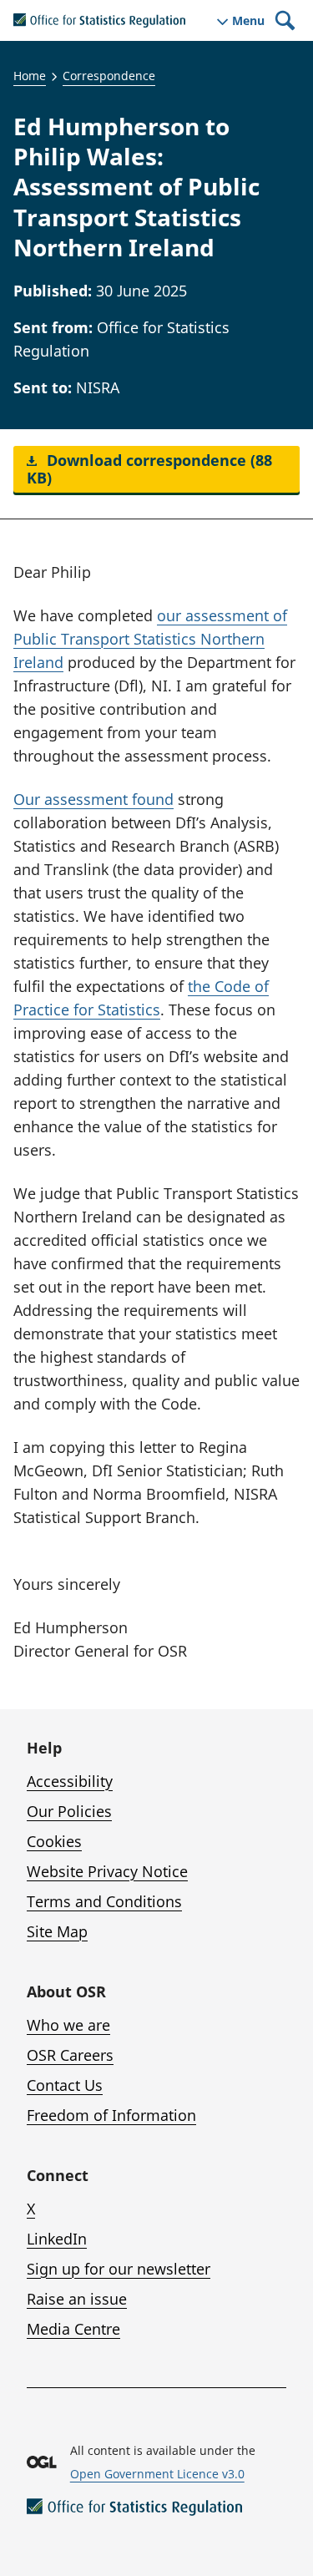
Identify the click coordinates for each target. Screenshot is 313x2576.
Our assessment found (93, 799)
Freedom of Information (111, 2115)
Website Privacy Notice (107, 1871)
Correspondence (109, 76)
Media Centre (73, 2329)
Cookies (54, 1841)
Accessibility (70, 1781)
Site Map (57, 1931)
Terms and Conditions (104, 1901)
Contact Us (65, 2085)
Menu (248, 21)
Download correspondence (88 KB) (149, 469)
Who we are (68, 2025)
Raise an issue (77, 2299)
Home (30, 76)
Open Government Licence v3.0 (157, 2474)
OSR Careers (70, 2055)
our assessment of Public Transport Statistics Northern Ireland (150, 639)
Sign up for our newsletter (119, 2269)
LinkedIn (57, 2239)
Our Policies (69, 1811)
